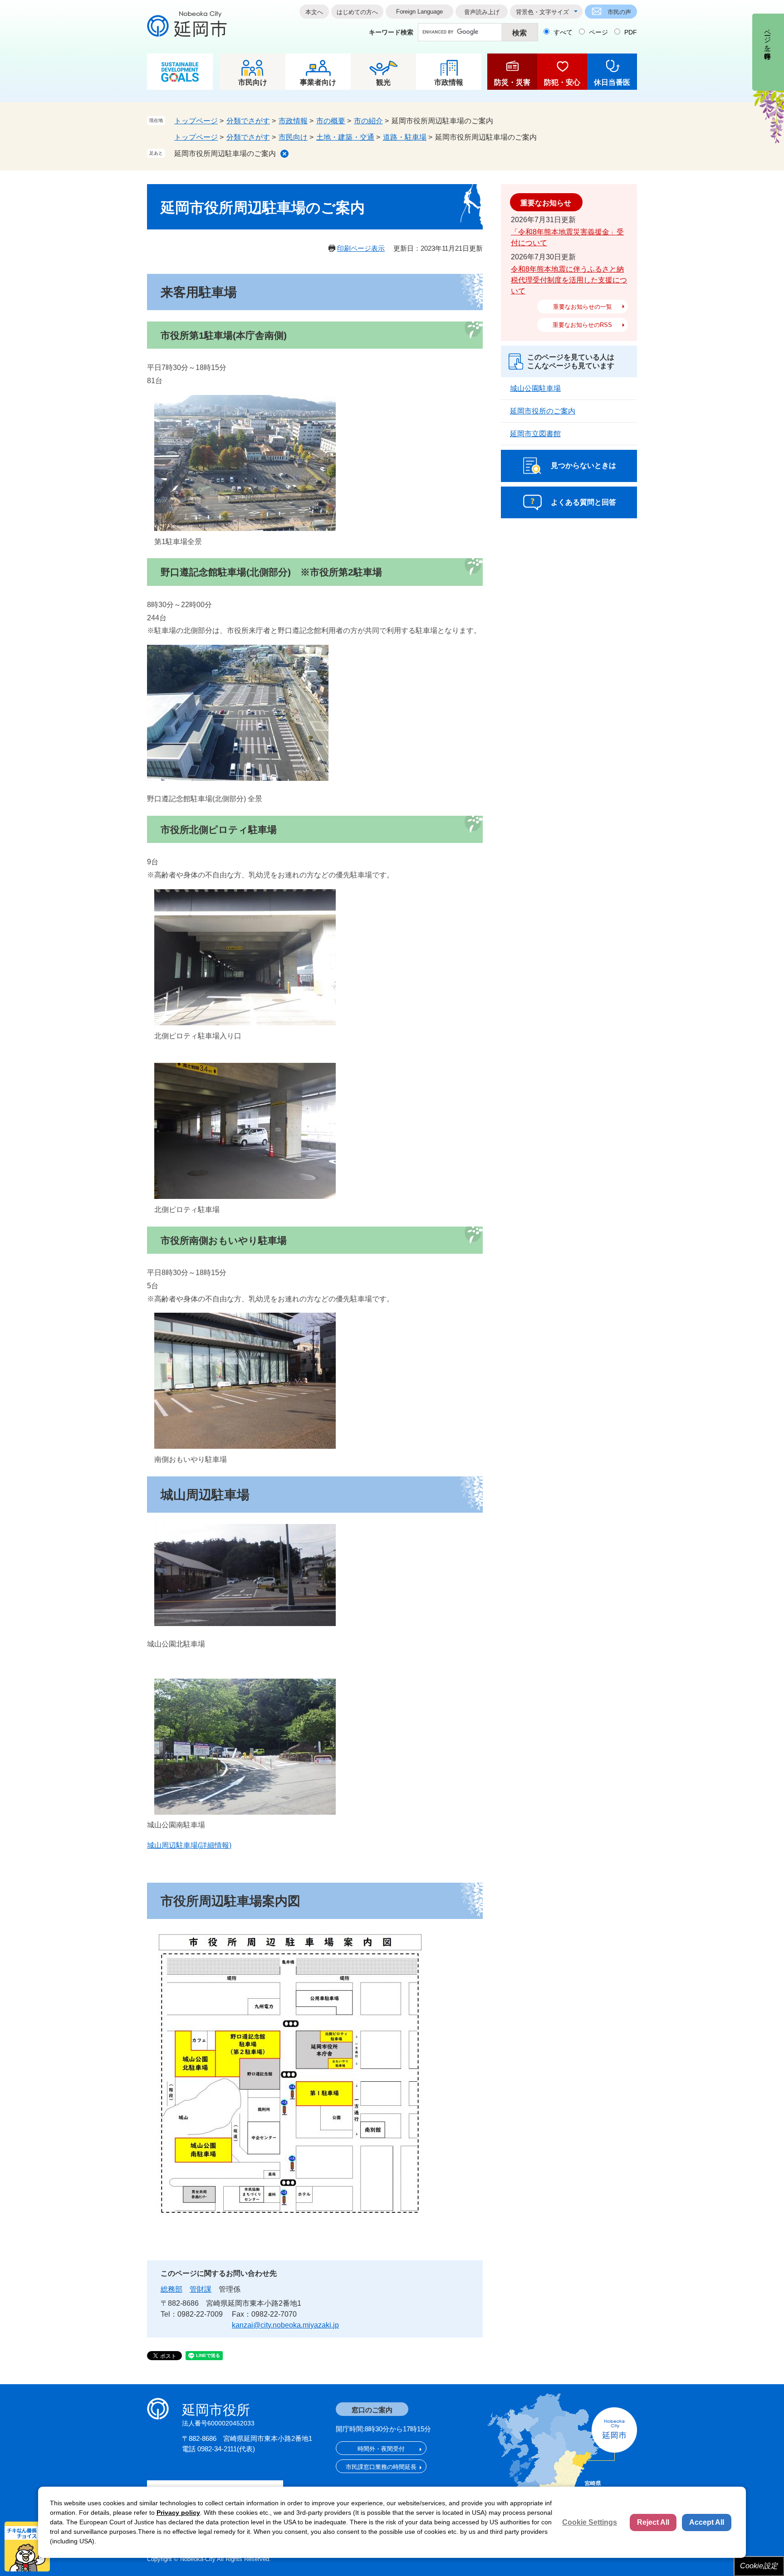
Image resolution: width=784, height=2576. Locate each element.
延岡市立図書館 (535, 434)
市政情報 (449, 82)
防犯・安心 (562, 82)
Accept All (707, 2522)
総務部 (171, 2289)
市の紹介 (368, 121)
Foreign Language (419, 12)
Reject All (653, 2522)
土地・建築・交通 (345, 137)
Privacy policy (178, 2513)
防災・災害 (512, 82)
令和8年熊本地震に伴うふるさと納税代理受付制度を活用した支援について (569, 280)
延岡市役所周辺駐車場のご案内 (225, 153)
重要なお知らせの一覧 (583, 307)
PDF (631, 32)
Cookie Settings (590, 2522)
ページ (598, 32)
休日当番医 (612, 82)
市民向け (253, 82)
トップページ (196, 121)
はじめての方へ (357, 12)
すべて (563, 32)
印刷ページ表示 (361, 248)
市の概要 (331, 121)
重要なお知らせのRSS (582, 325)
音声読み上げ (482, 12)
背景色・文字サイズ (542, 12)
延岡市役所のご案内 (543, 411)
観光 (383, 82)
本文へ (314, 12)
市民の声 (619, 12)
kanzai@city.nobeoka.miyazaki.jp (285, 2325)
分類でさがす (248, 121)
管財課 (201, 2289)
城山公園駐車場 (535, 388)
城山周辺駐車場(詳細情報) (189, 1845)
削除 (284, 154)
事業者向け (318, 82)
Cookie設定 (759, 2566)
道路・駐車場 (405, 137)
